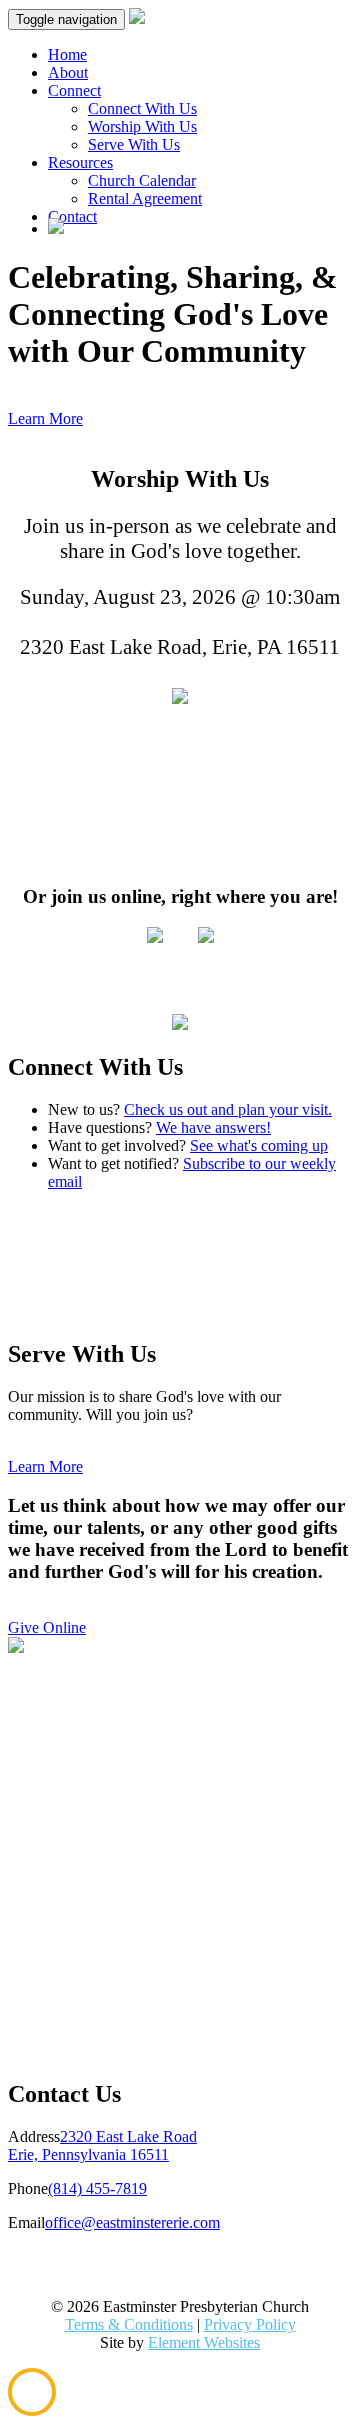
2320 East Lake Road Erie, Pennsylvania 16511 (102, 2145)
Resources (80, 162)
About (68, 72)
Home (67, 54)
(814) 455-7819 (97, 2188)
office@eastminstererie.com (132, 2222)
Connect (74, 90)
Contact (72, 216)
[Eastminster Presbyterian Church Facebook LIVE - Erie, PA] (206, 937)
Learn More (45, 418)
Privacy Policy (250, 2324)
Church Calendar (142, 180)
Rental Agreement (145, 198)
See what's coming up (259, 1145)
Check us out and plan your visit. (228, 1109)
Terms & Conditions (129, 2324)
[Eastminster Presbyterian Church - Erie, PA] (180, 697)
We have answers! (213, 1127)
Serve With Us (134, 144)
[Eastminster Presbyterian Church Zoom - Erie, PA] (155, 937)
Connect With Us (142, 108)
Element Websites (204, 2342)
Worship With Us (142, 126)
